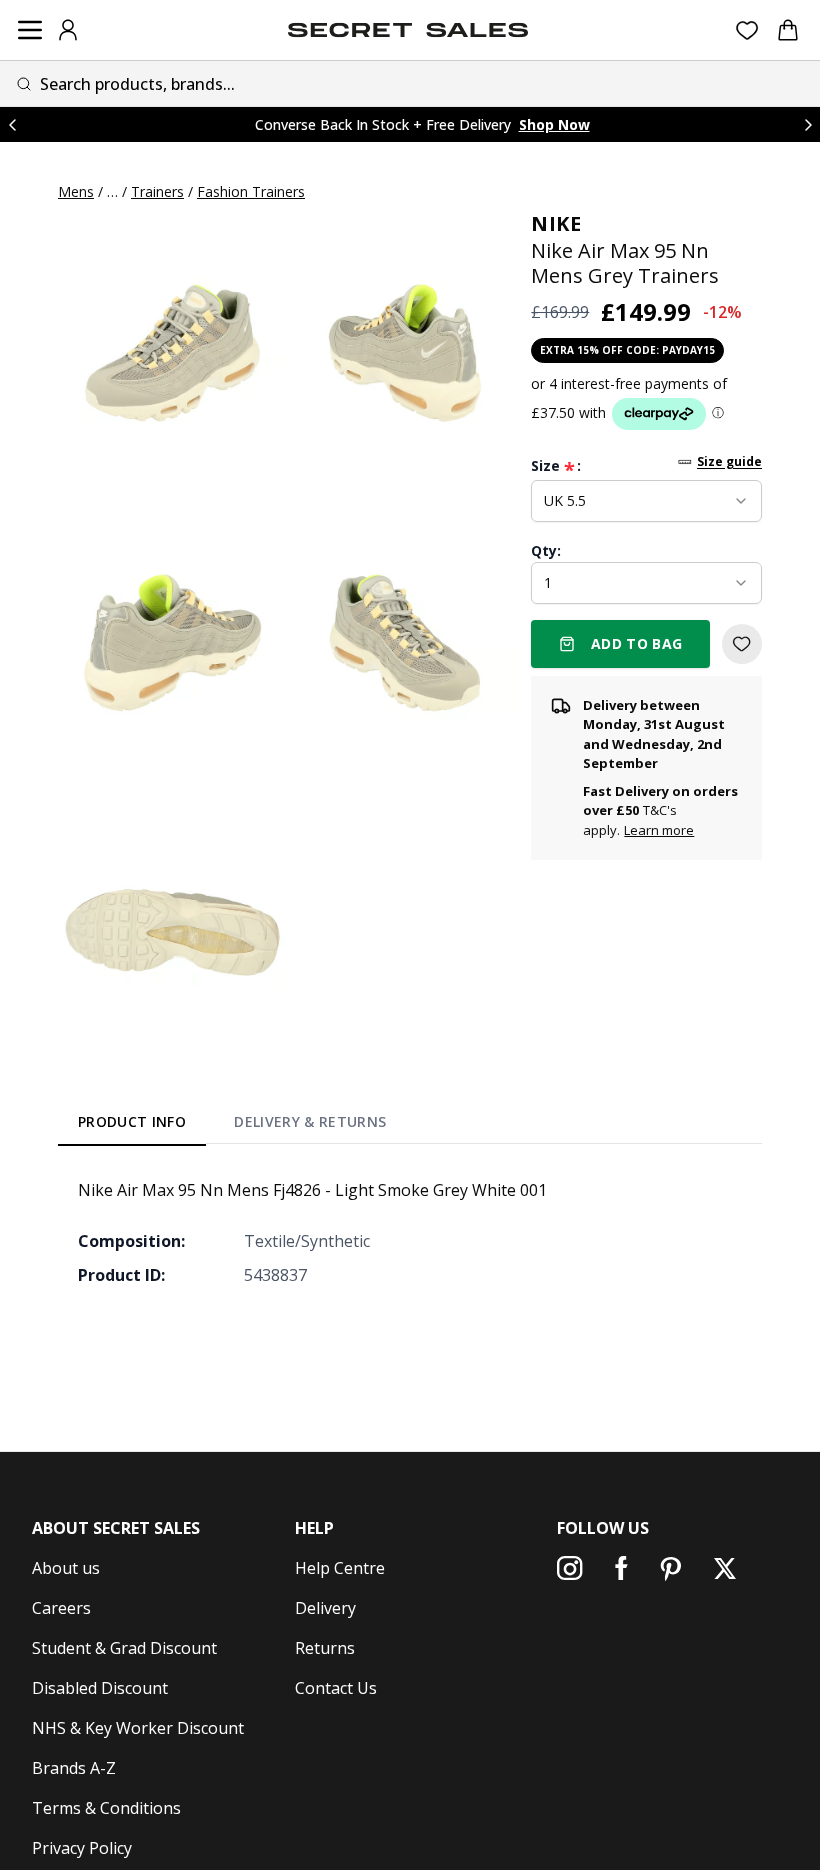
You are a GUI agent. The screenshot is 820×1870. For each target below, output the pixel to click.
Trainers (157, 191)
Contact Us (336, 1688)
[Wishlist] (747, 30)
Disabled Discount (100, 1688)
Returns (325, 1648)
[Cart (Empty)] (788, 30)
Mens (76, 191)
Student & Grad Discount (124, 1648)
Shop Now (554, 124)
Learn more (659, 830)
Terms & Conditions (106, 1808)
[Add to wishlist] (742, 644)
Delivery (325, 1608)
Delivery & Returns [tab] (310, 1121)
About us (66, 1568)
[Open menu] (30, 30)
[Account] (68, 30)
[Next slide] (808, 124)
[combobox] (410, 83)
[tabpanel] (410, 1232)
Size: (556, 466)
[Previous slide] (12, 124)
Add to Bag (637, 643)
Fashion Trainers (251, 191)
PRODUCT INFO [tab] (132, 1121)
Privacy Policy (82, 1848)
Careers (61, 1608)
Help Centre (340, 1568)
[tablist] (232, 1125)
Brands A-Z (74, 1768)
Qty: (546, 550)
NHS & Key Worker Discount (138, 1728)
